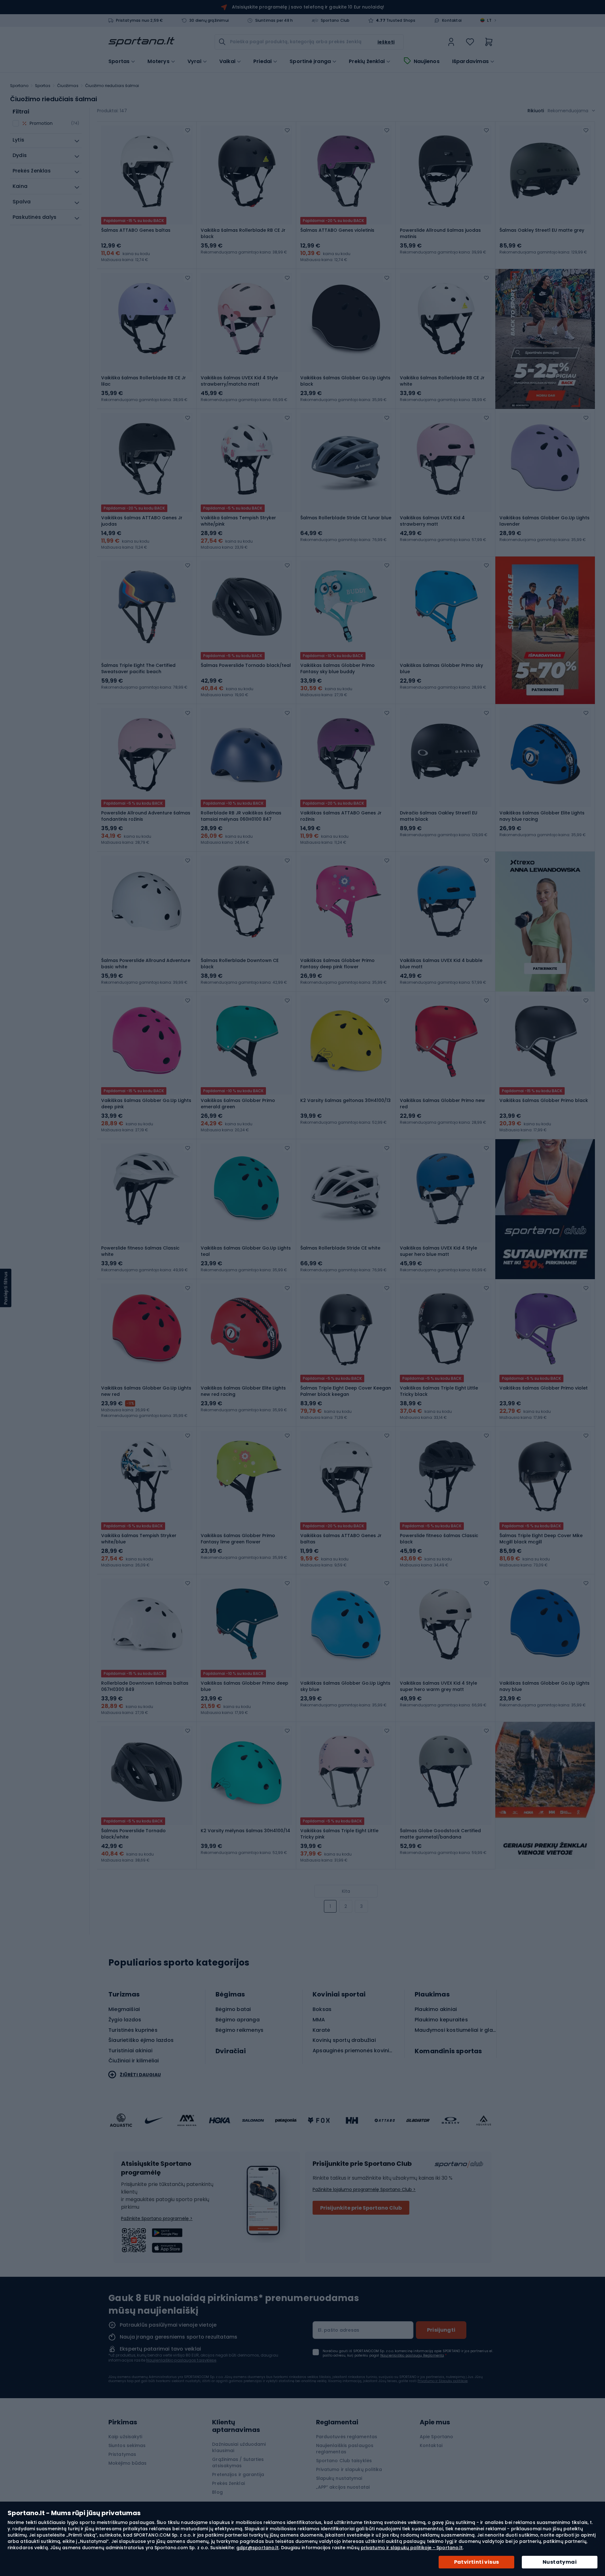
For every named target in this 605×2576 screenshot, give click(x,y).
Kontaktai (452, 20)
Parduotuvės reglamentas (347, 2437)
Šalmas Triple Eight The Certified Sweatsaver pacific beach (138, 668)
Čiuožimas (68, 86)
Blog (217, 2492)
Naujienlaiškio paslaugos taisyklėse (181, 2360)
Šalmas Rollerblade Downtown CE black (240, 964)
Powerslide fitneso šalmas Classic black (439, 1539)
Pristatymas (122, 2454)
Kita (346, 1891)
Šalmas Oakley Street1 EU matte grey (542, 230)
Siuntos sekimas (127, 2445)
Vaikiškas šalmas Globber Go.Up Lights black (345, 381)
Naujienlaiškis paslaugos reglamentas (345, 2449)
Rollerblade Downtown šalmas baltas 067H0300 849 (145, 1686)
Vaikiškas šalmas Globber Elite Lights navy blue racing (542, 816)
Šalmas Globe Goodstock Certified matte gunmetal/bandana (440, 1834)
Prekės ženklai (228, 2483)
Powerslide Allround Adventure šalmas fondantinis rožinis (146, 816)
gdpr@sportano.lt (258, 2548)
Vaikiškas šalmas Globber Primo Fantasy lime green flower (238, 1539)
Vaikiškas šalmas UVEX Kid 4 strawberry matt (432, 521)
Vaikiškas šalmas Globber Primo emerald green (238, 1104)
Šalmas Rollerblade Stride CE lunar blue (346, 518)
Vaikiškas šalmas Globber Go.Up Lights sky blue (345, 1686)
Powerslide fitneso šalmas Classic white (140, 1251)
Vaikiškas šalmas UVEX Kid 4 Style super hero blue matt (438, 1251)
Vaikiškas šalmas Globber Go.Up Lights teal (246, 1251)
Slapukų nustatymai (339, 2478)
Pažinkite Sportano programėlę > (157, 2218)
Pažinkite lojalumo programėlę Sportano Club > (364, 2189)
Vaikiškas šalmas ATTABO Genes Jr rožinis (341, 816)
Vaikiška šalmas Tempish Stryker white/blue (139, 1539)
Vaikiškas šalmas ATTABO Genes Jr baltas (341, 1539)
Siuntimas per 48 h (274, 20)
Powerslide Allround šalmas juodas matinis (440, 233)
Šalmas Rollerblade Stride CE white (340, 1248)
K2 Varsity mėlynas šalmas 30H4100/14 (245, 1831)
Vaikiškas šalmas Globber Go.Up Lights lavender (544, 521)
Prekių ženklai (367, 61)
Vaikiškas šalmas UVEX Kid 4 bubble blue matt (441, 964)
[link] (451, 42)
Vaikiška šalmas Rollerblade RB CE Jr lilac (144, 381)
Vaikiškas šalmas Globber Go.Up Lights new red (146, 1391)
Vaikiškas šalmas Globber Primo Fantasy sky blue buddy (337, 668)
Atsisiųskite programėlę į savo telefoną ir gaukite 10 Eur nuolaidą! (308, 7)
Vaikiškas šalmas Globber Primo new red (442, 1104)
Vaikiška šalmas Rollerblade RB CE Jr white (442, 381)
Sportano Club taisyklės (344, 2461)
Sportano (19, 86)
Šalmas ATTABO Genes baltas (136, 230)
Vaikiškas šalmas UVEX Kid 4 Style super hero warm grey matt (438, 1686)
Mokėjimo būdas (127, 2463)
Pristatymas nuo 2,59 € (139, 20)
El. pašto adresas (339, 2330)
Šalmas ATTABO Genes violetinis (337, 230)
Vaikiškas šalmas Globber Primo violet (544, 1388)
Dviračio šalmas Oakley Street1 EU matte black (439, 816)
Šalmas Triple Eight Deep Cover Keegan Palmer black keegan (346, 1391)
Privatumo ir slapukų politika (349, 2469)
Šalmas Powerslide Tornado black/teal (246, 665)
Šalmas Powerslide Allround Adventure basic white (146, 964)
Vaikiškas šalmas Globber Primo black (544, 1100)
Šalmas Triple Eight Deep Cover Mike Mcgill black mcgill (541, 1539)
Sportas (43, 86)
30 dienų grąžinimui (209, 20)
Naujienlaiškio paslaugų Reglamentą (412, 2355)
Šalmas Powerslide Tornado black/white (133, 1834)
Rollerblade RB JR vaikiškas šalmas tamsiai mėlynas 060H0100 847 (241, 816)
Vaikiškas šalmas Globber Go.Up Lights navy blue (544, 1686)
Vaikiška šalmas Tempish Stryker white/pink (238, 521)
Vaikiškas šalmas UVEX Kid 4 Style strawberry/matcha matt (239, 381)
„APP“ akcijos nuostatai (343, 2487)
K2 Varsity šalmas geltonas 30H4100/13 (346, 1100)
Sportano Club (335, 20)
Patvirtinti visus (477, 2562)
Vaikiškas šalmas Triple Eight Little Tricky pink (339, 1834)
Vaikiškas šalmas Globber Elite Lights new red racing (243, 1391)
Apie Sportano (436, 2437)
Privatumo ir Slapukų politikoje (443, 2381)
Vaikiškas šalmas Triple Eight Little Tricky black (439, 1391)
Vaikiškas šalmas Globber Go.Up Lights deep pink (146, 1104)
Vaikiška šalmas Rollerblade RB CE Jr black (243, 233)
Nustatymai (560, 2562)
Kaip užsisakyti (125, 2437)
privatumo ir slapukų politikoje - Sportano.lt (412, 2548)
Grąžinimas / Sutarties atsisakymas (238, 2462)
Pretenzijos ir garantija (238, 2474)
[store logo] (141, 42)
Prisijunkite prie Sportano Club (361, 2208)
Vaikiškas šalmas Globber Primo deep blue (245, 1686)
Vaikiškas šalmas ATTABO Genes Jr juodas (142, 521)
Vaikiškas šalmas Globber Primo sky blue (441, 668)
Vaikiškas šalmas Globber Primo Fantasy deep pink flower (337, 964)
